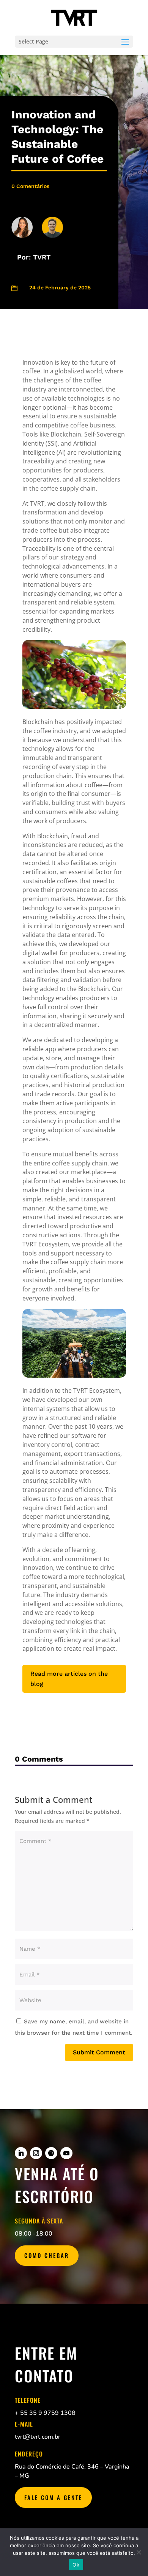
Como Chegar (47, 2255)
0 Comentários (30, 186)
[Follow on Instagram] (36, 2153)
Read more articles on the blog (69, 1679)
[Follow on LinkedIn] (21, 2153)
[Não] (139, 2552)
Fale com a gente (53, 2497)
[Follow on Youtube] (66, 2153)
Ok (76, 2565)
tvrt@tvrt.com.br (38, 2437)
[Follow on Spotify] (51, 2153)
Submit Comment (99, 2052)
